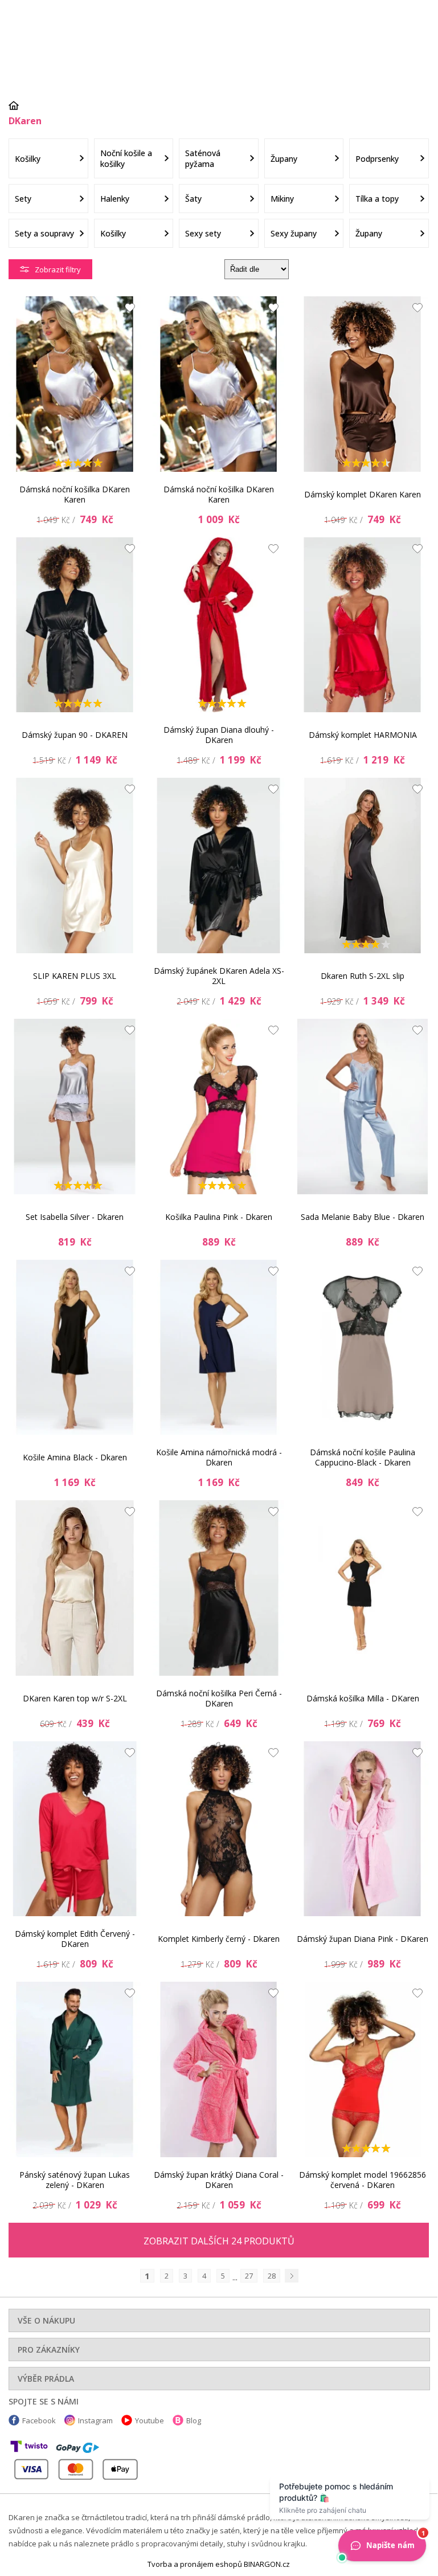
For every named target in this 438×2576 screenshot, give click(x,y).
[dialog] (219, 1286)
